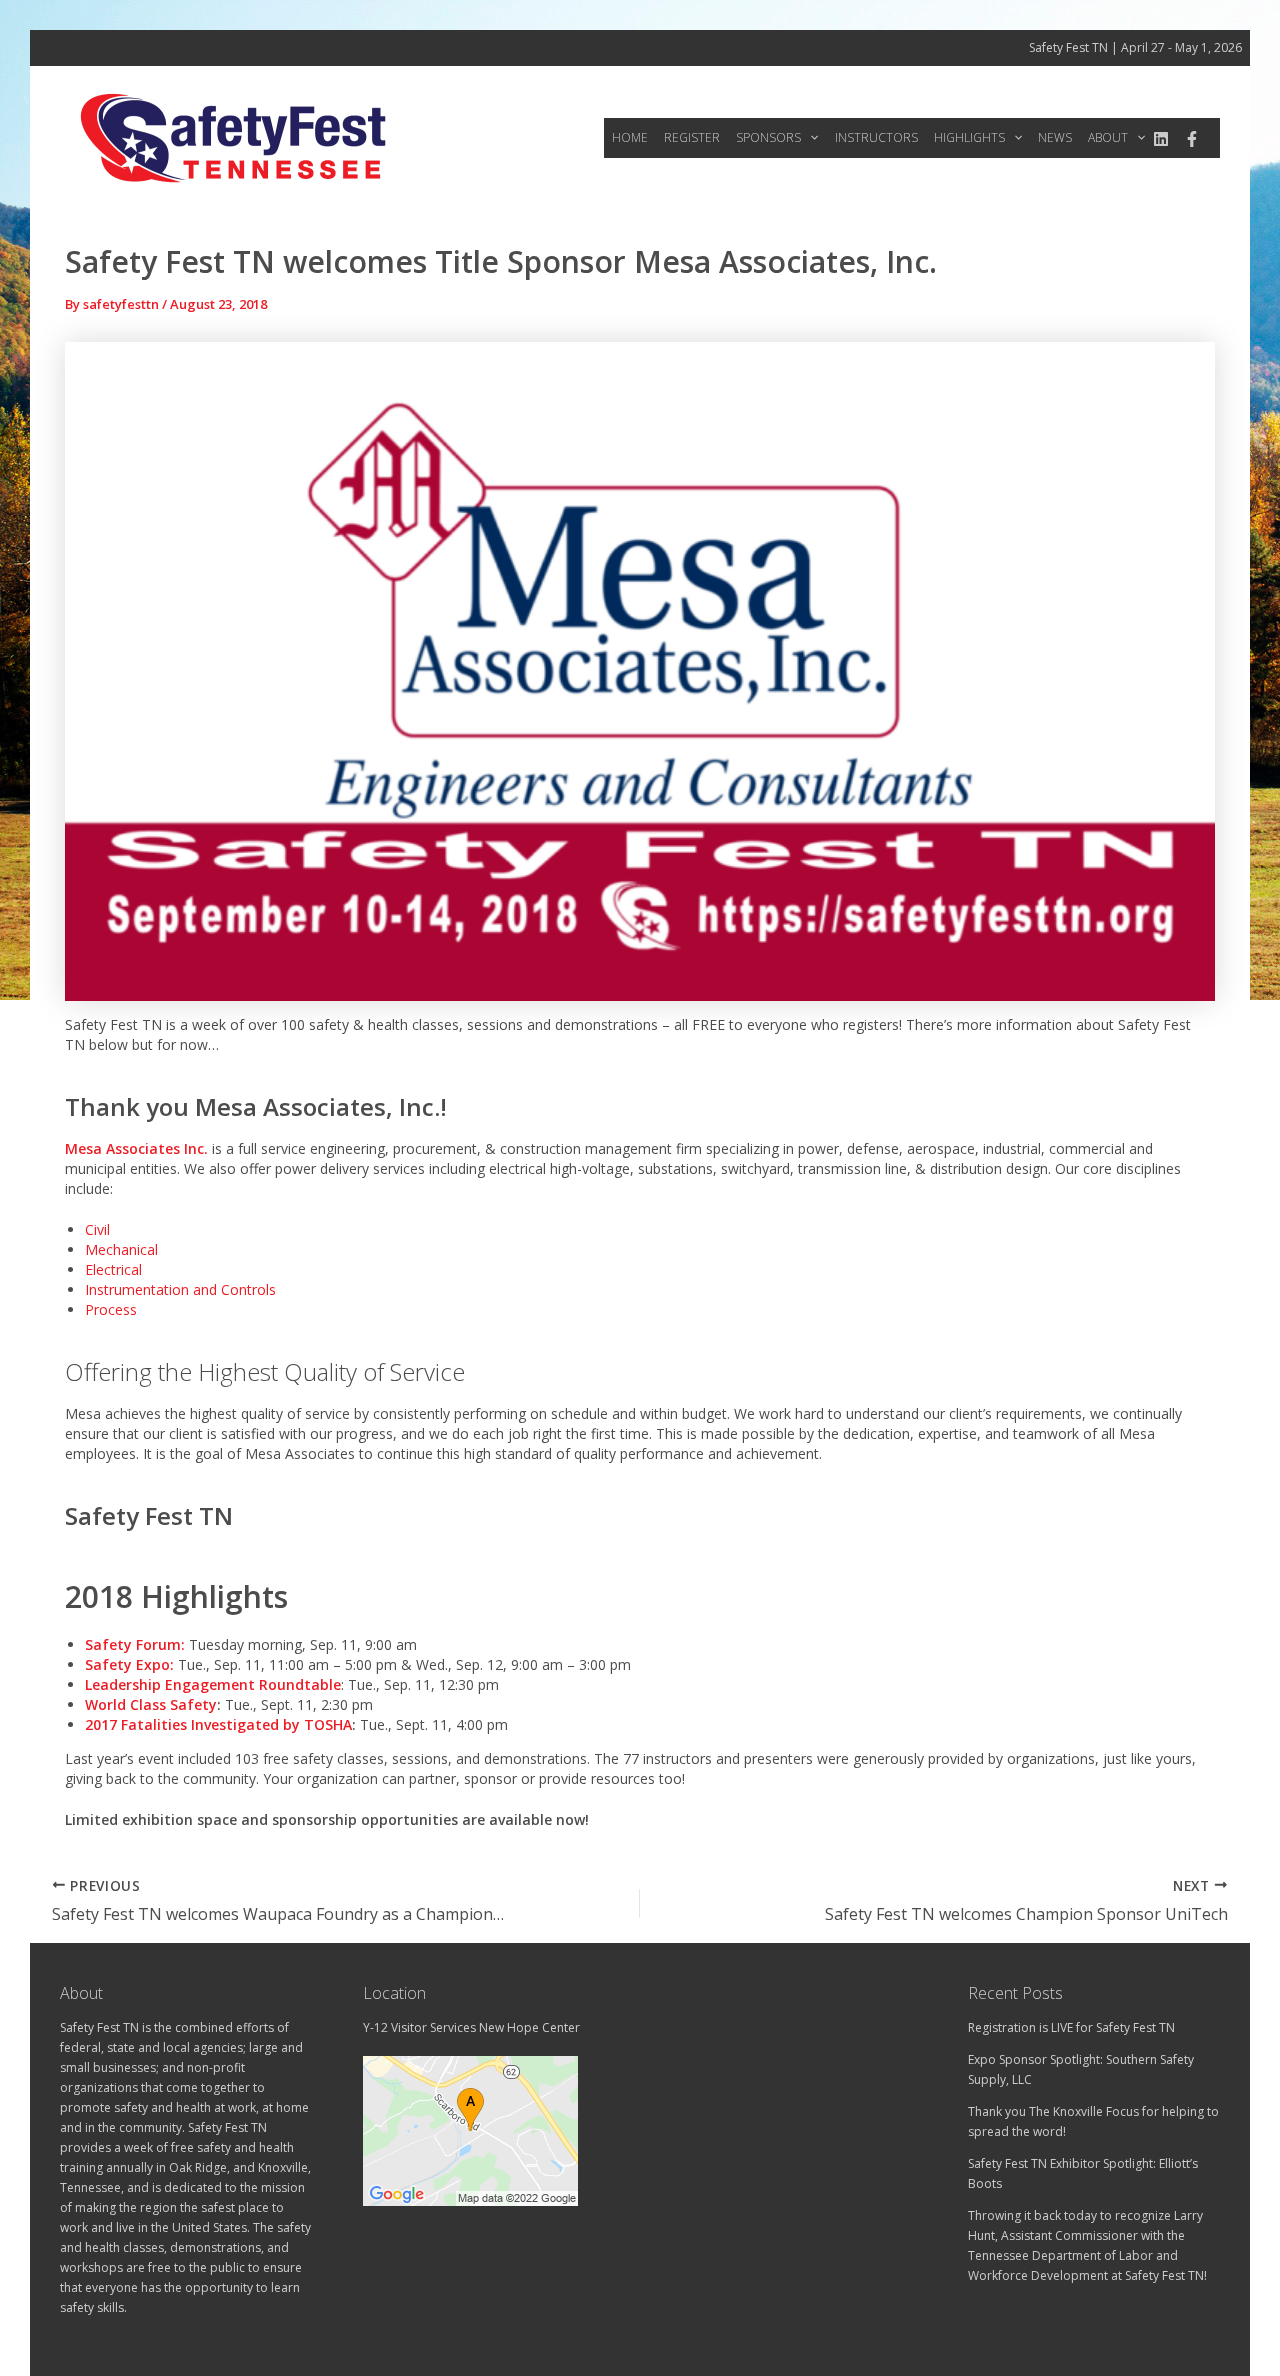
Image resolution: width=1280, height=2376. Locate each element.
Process (111, 1309)
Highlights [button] (969, 137)
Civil (97, 1229)
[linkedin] (1161, 139)
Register (692, 137)
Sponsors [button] (768, 137)
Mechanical (121, 1249)
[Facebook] (1192, 139)
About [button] (1108, 137)
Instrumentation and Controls (180, 1289)
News (1055, 137)
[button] (809, 138)
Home (630, 137)
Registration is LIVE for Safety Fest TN (1071, 2027)
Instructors (876, 137)
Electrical (113, 1269)
